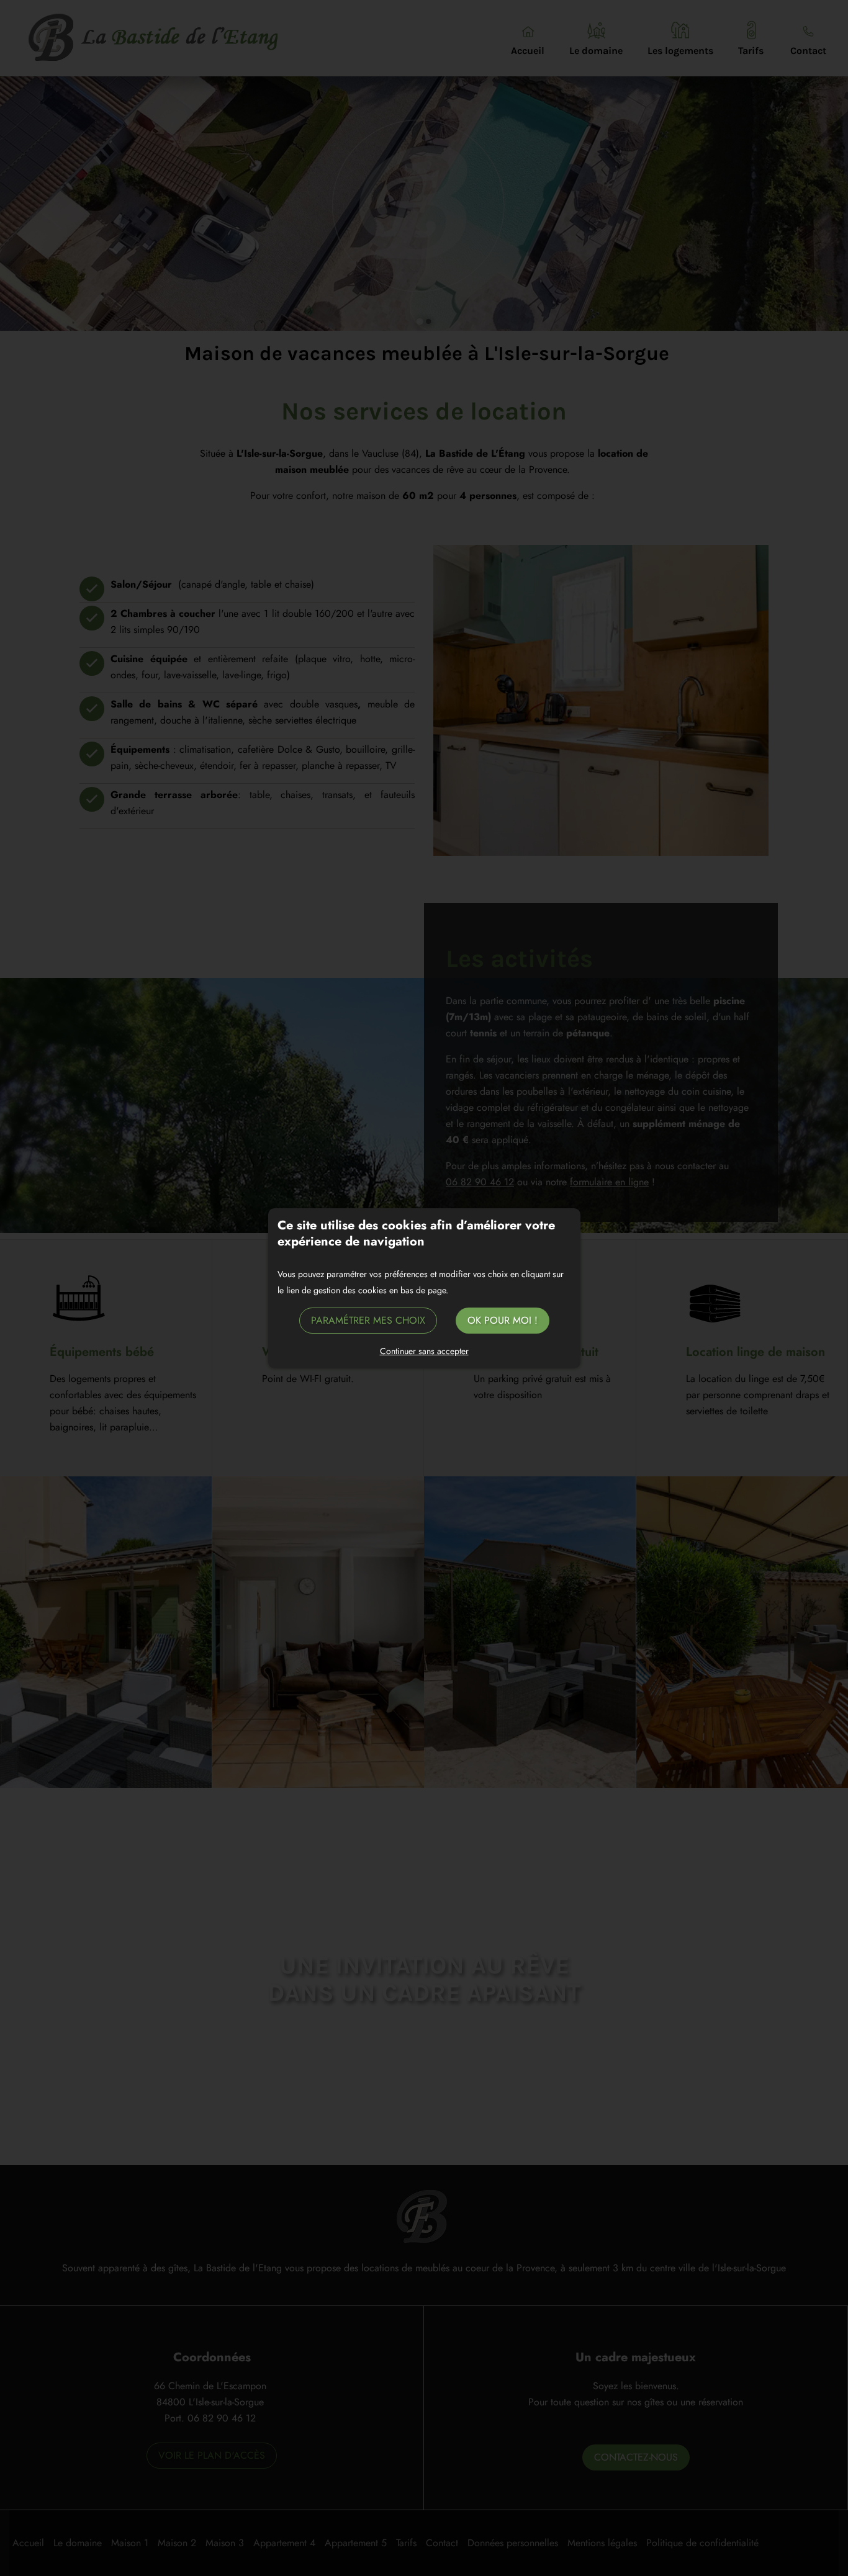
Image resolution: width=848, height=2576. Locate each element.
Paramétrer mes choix (368, 1320)
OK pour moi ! (503, 1320)
